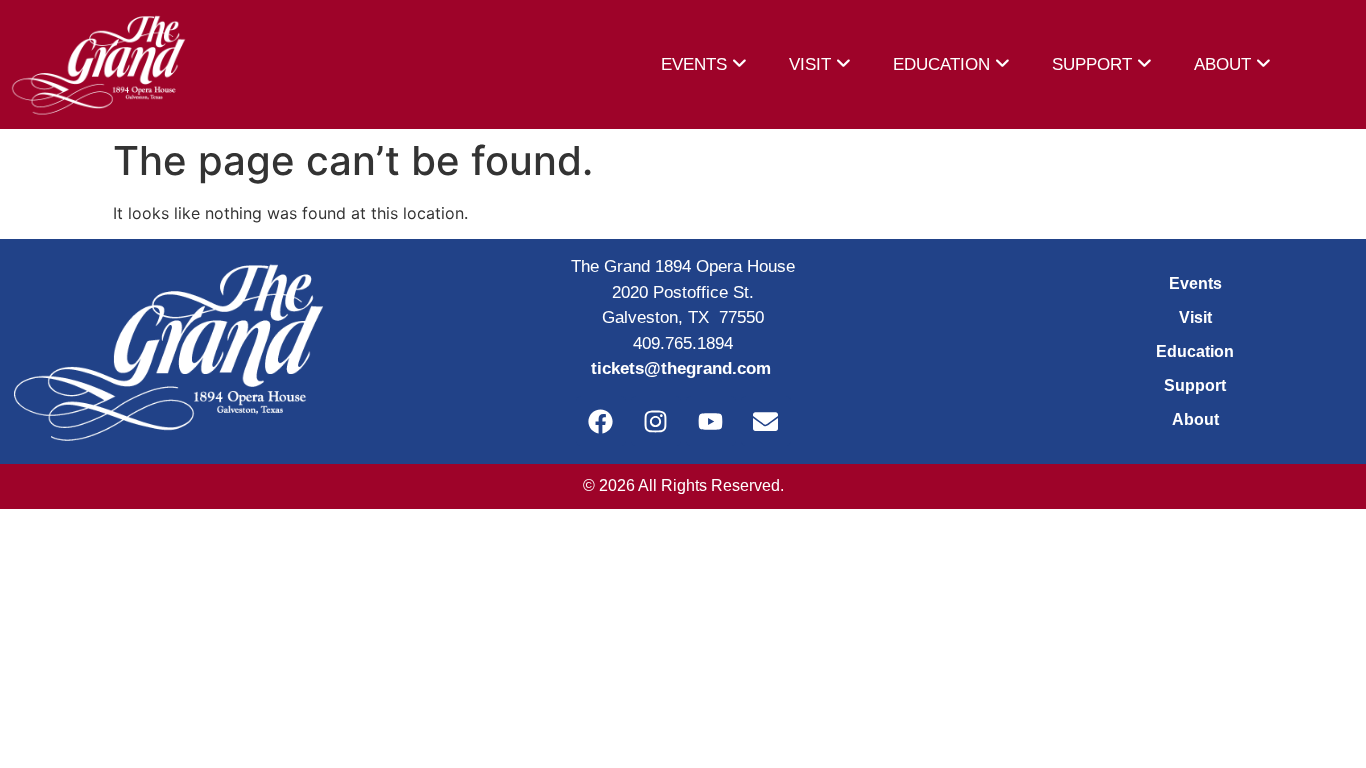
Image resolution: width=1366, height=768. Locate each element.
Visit (1195, 317)
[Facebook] (601, 421)
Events (1195, 283)
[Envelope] (766, 421)
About (1195, 419)
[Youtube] (711, 421)
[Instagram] (656, 421)
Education (1195, 351)
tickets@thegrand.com (681, 368)
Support (1195, 385)
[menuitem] (704, 65)
